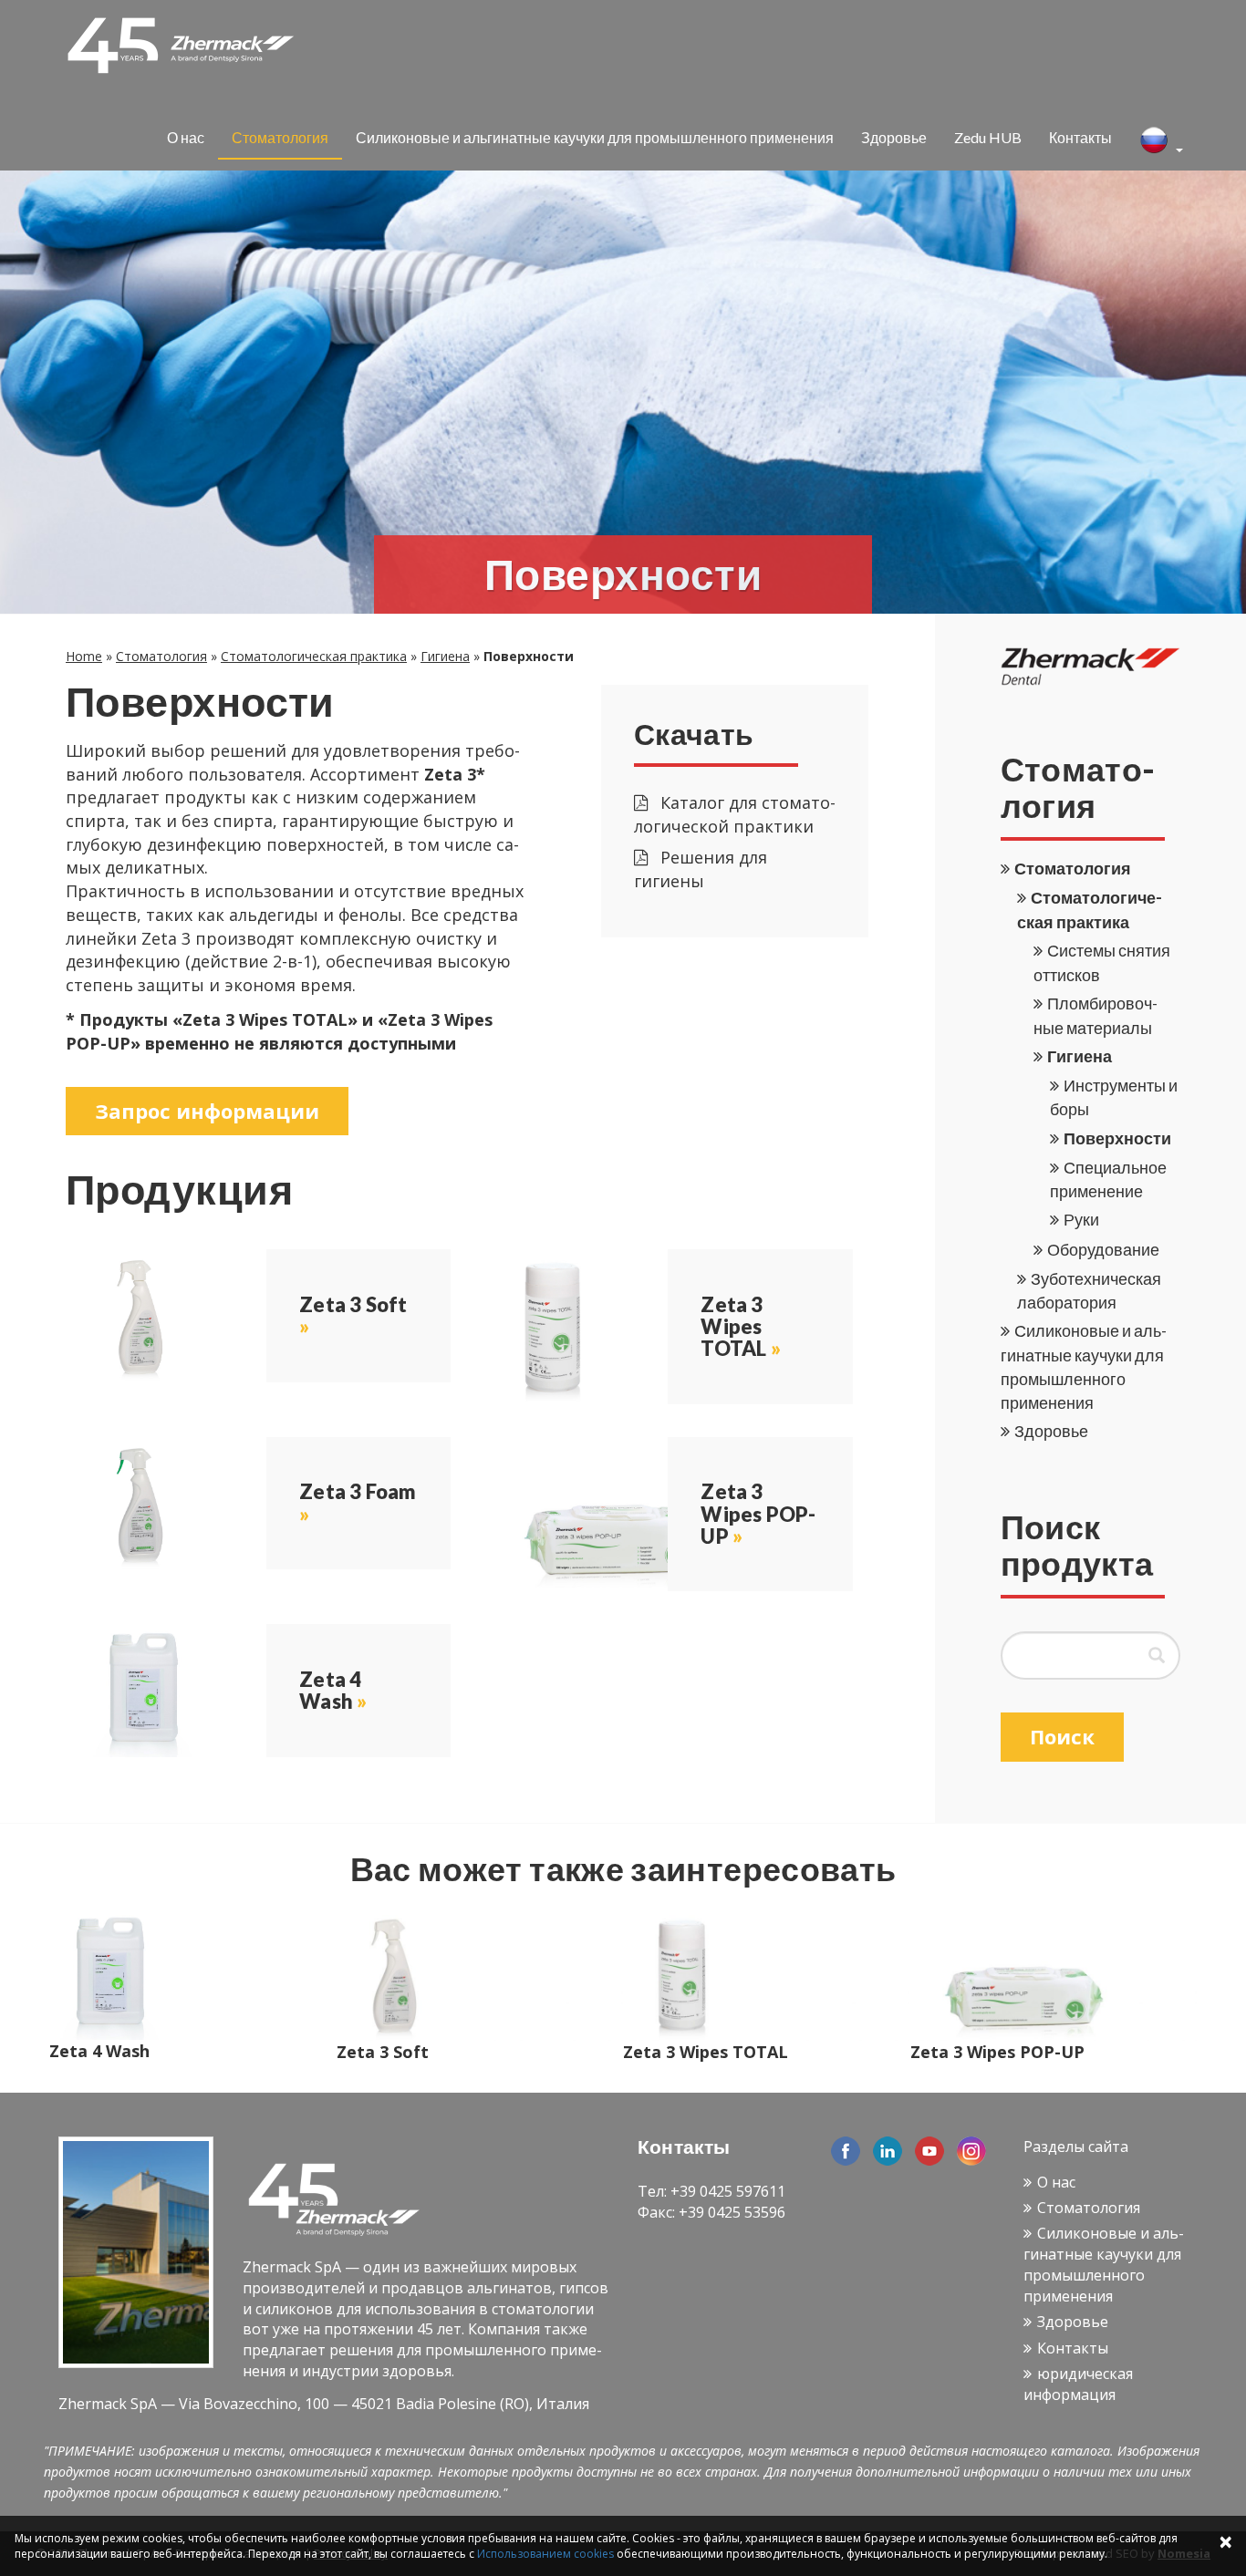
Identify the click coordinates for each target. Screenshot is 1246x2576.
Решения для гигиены (701, 869)
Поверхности (1117, 1138)
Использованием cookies (545, 2554)
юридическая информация (1078, 2384)
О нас (186, 137)
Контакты (1080, 137)
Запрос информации (207, 1111)
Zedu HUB (988, 137)
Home (84, 656)
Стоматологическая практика (314, 656)
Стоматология (280, 137)
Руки (1081, 1219)
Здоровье (894, 137)
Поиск (1062, 1736)
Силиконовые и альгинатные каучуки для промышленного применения (595, 137)
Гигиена (445, 656)
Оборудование (1103, 1249)
